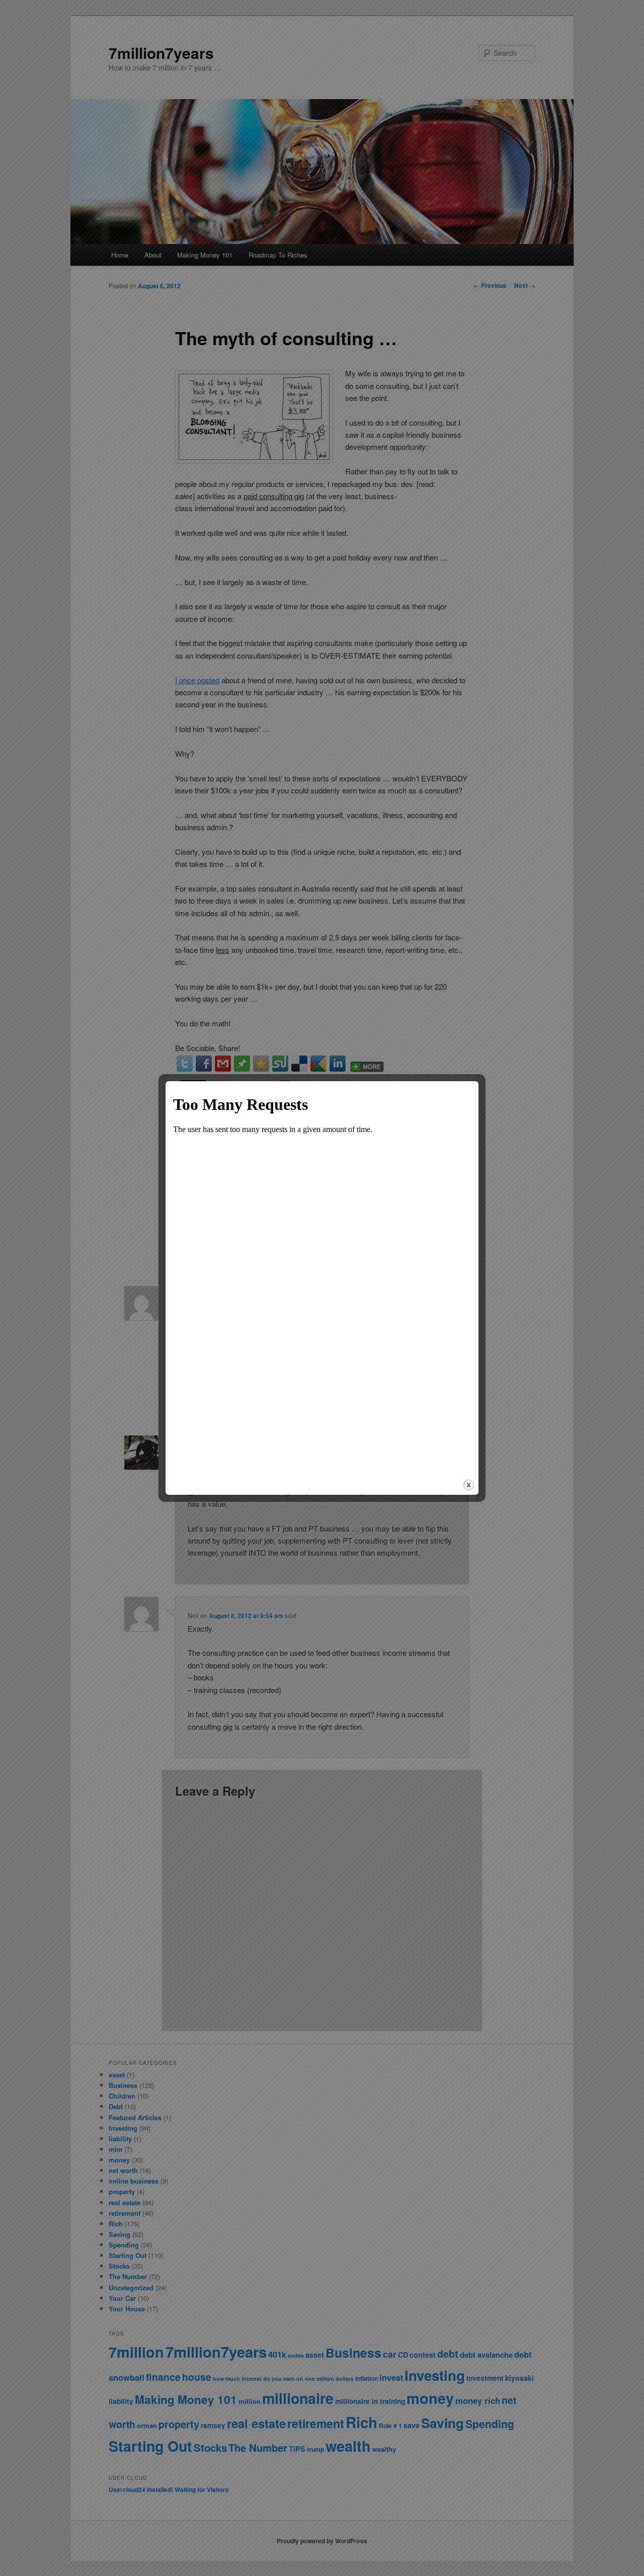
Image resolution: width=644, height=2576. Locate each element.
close (469, 1485)
